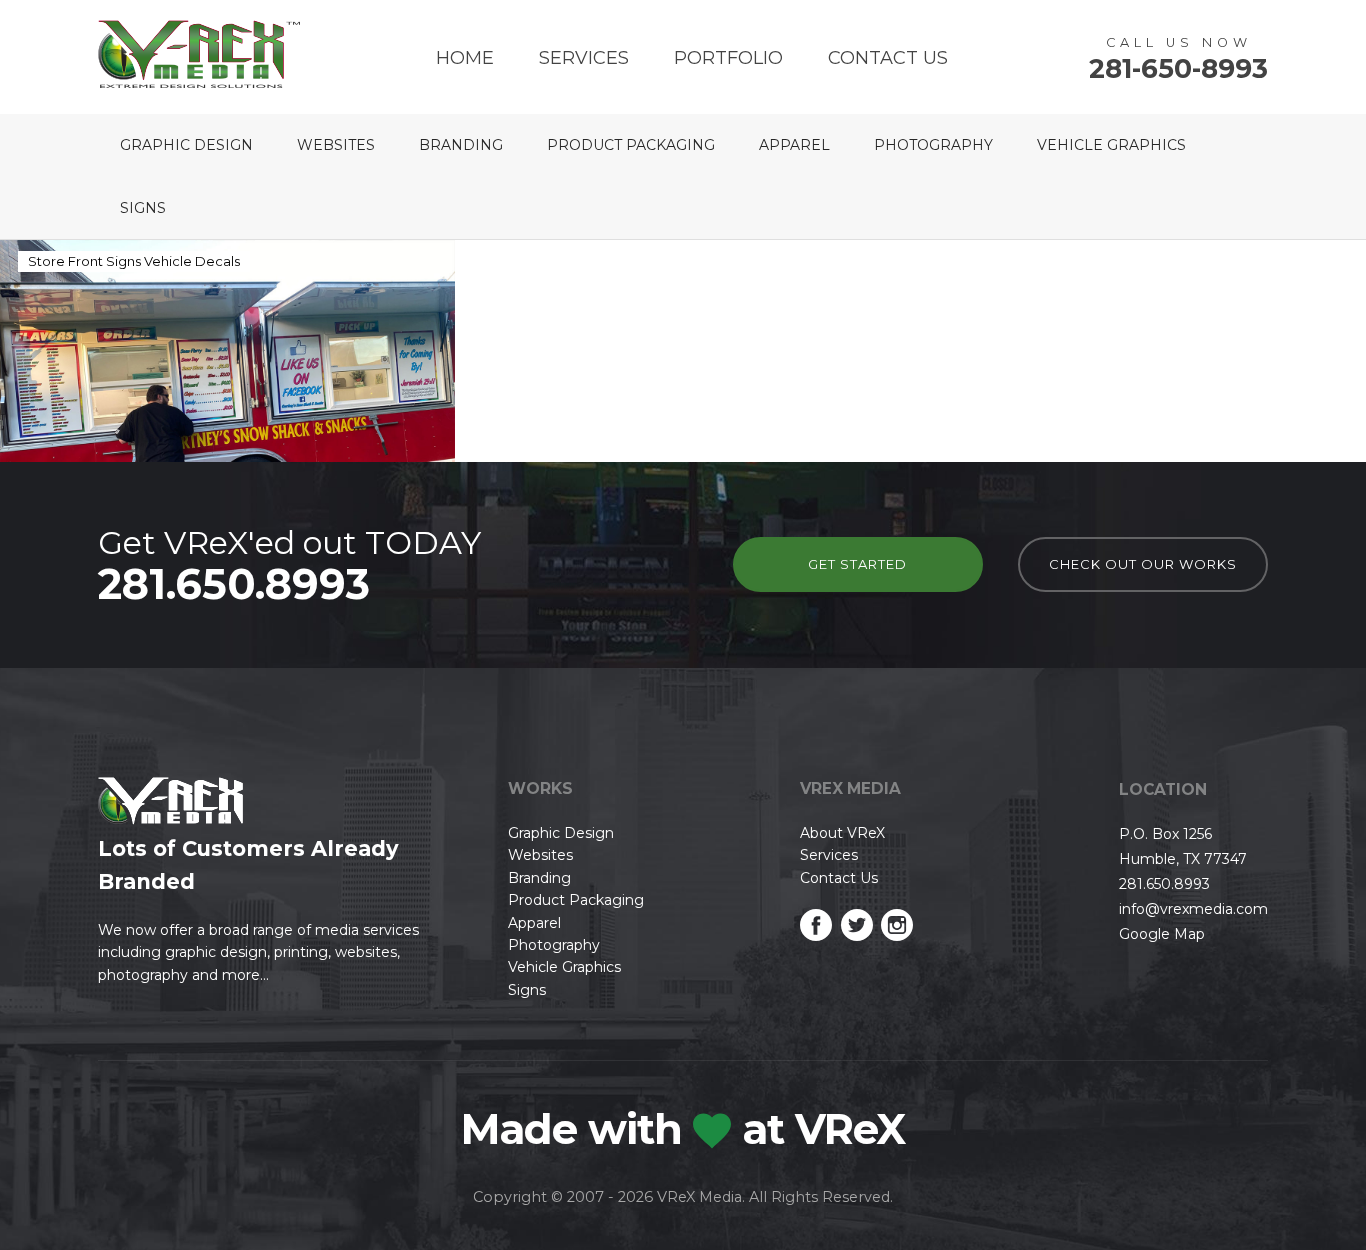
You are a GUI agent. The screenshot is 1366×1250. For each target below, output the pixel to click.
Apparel (794, 145)
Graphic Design (186, 145)
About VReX (842, 833)
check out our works (1143, 564)
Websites (336, 145)
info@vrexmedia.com (1193, 909)
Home (465, 58)
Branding (461, 145)
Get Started (857, 564)
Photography (933, 145)
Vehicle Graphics (1111, 145)
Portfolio (728, 58)
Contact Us (888, 58)
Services (584, 58)
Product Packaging (631, 145)
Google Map (1162, 934)
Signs (143, 208)
